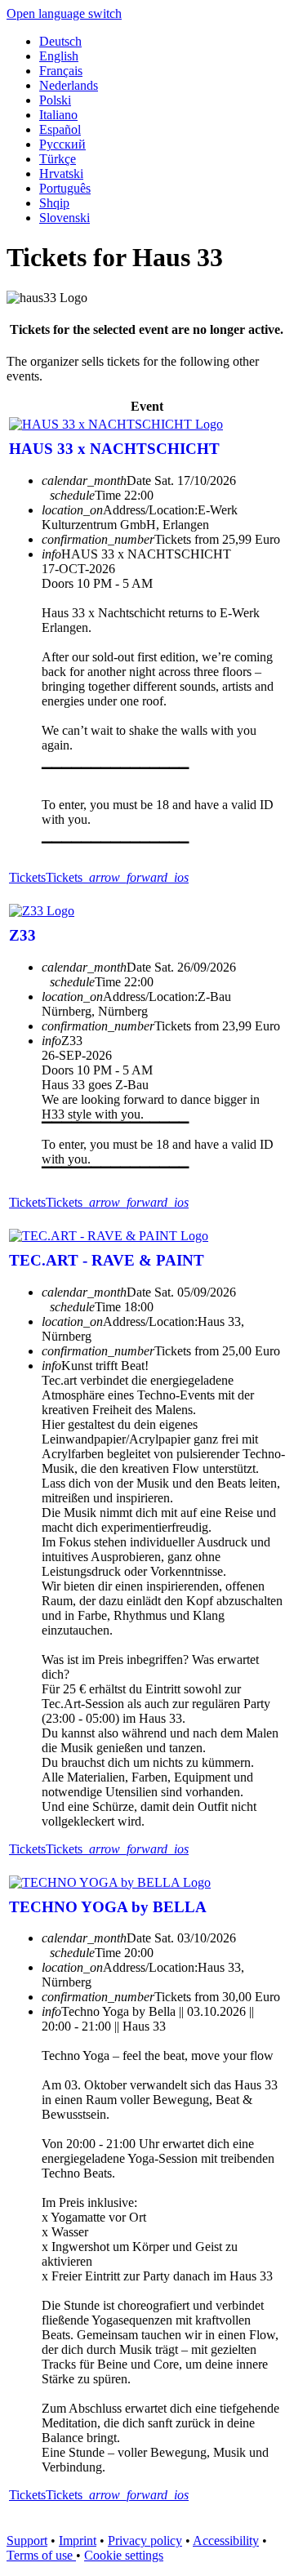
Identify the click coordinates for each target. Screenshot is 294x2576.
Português (65, 188)
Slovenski (65, 218)
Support (27, 2540)
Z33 (22, 935)
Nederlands (69, 85)
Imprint (78, 2540)
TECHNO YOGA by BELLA (108, 1907)
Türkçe (58, 159)
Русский (62, 144)
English (59, 56)
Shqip (54, 203)
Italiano (58, 115)
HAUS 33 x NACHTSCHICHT (114, 449)
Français (61, 71)
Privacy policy (145, 2540)
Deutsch (60, 41)
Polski (55, 100)
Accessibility (226, 2540)
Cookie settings (124, 2555)
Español (60, 129)
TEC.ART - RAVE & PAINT (107, 1260)
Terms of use (41, 2555)
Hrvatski (61, 174)
